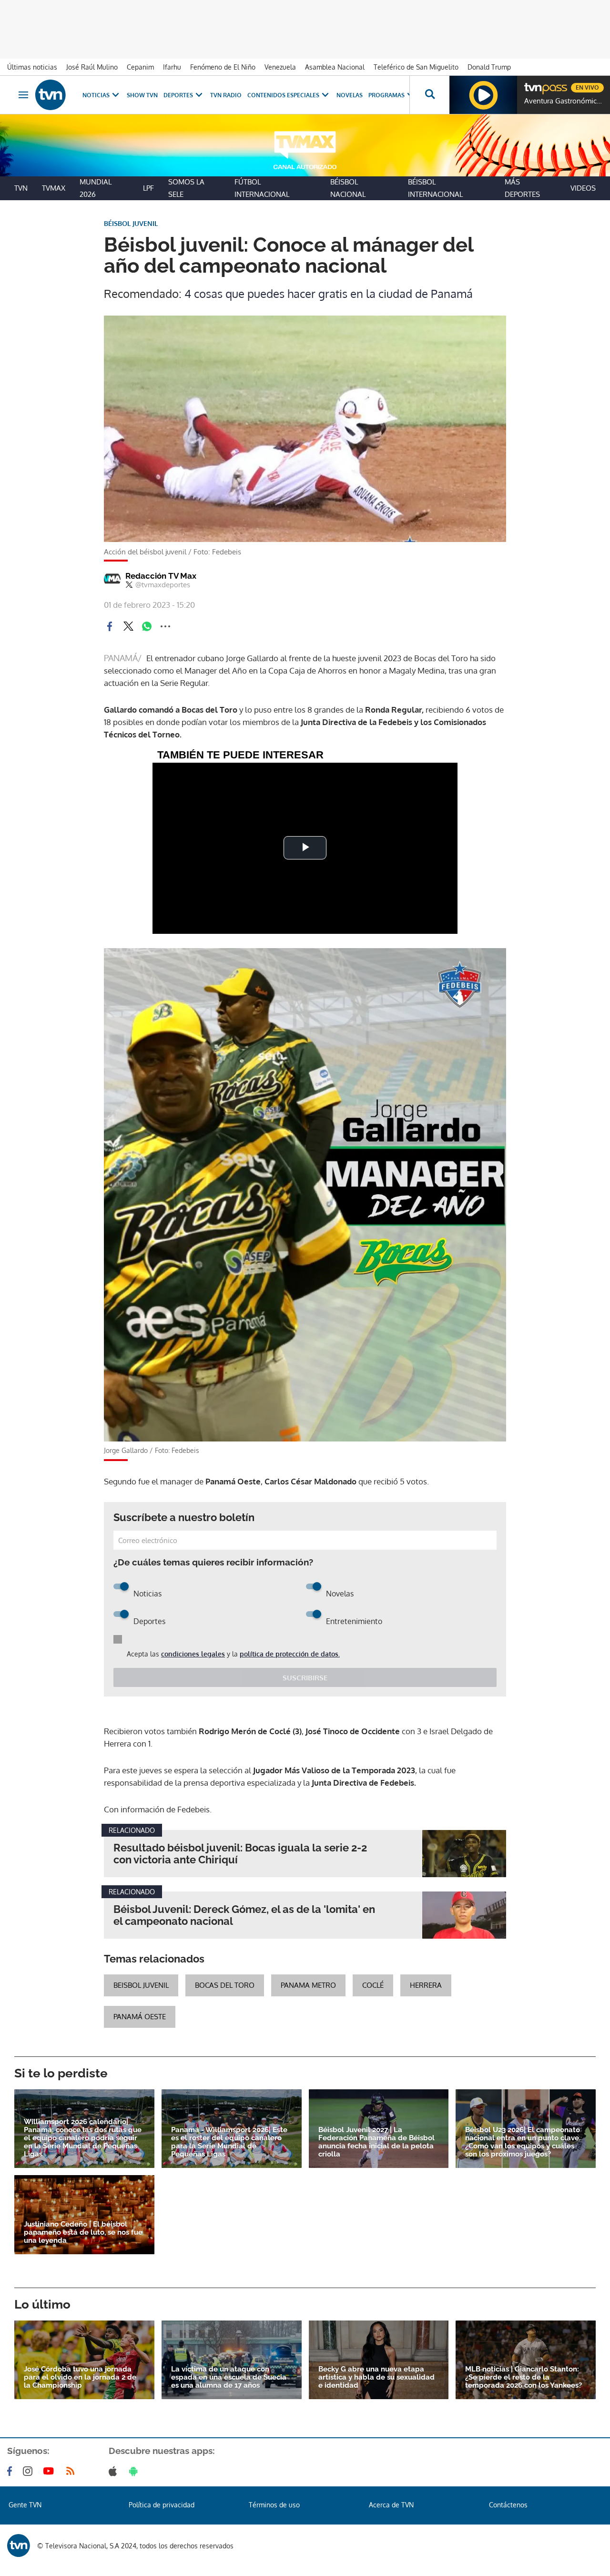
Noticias (96, 95)
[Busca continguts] (429, 95)
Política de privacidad (162, 2505)
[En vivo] (532, 84)
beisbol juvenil (141, 1985)
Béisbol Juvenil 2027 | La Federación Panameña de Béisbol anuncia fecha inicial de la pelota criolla (376, 2142)
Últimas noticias (32, 67)
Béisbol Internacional (435, 188)
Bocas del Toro (225, 1985)
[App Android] (135, 2471)
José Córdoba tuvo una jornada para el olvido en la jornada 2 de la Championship (80, 2377)
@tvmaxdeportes (163, 585)
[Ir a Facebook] (11, 2471)
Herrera (426, 1985)
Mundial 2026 (96, 188)
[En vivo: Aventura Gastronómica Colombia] (483, 95)
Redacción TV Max (161, 576)
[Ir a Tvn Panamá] (51, 95)
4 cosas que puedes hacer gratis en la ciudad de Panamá (329, 293)
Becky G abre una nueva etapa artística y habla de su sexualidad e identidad (376, 2377)
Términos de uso (274, 2505)
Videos (583, 188)
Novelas (350, 95)
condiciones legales (193, 1654)
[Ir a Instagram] (30, 2471)
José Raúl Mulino (92, 67)
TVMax (54, 188)
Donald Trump (489, 67)
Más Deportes (522, 188)
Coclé (373, 1985)
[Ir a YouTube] (51, 2471)
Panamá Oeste (140, 2017)
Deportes (178, 95)
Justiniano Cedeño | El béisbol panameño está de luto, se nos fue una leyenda (83, 2233)
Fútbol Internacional (262, 188)
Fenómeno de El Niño (223, 67)
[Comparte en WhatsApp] (147, 626)
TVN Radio (226, 95)
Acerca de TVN (391, 2505)
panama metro (308, 1985)
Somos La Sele (186, 188)
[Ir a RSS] (72, 2471)
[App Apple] (115, 2471)
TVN (21, 188)
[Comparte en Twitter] (128, 626)
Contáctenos (508, 2505)
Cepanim (140, 67)
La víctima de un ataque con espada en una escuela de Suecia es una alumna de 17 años (229, 2377)
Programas (386, 95)
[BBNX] (19, 2545)
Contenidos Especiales (283, 95)
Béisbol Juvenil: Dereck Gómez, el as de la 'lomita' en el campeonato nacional (244, 1915)
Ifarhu (172, 67)
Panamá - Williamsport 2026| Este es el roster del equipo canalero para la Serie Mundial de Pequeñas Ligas (229, 2142)
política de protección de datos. (290, 1654)
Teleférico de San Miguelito (416, 67)
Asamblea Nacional (335, 67)
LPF (148, 188)
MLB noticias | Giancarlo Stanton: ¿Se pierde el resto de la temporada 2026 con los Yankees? (524, 2377)
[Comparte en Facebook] (110, 626)
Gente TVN (25, 2505)
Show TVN (142, 95)
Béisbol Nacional (348, 188)
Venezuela (280, 67)
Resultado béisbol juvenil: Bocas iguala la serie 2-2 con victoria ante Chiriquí (240, 1854)
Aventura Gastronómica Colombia (565, 101)
